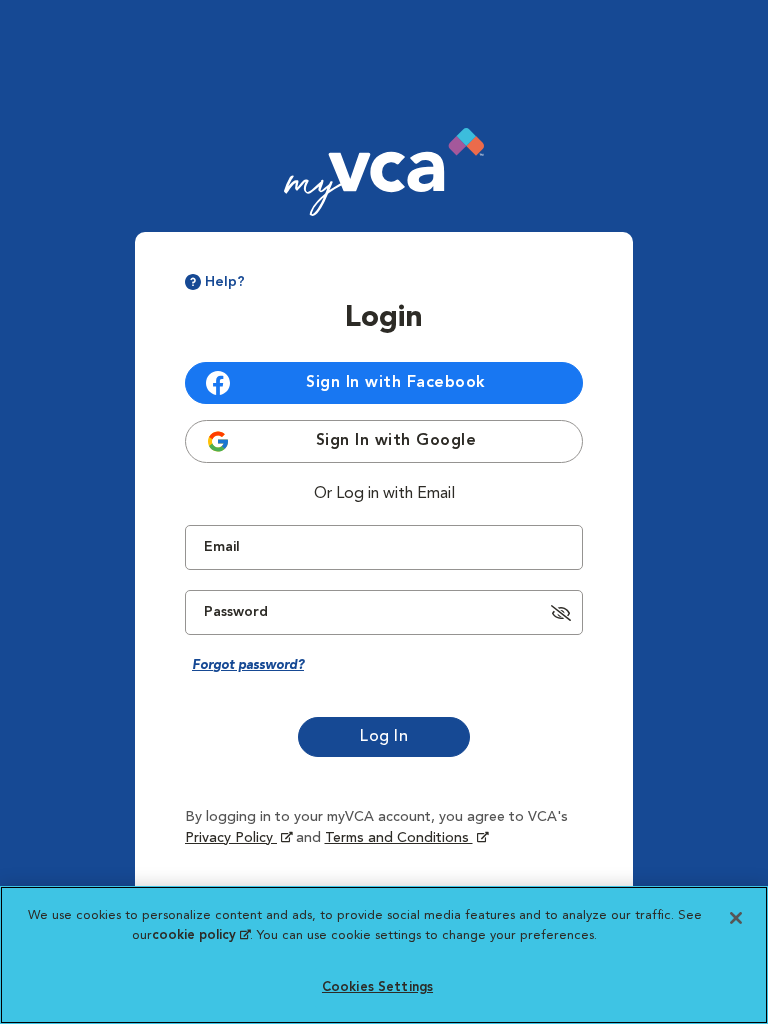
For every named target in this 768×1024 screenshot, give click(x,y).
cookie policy (201, 935)
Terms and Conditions (399, 838)
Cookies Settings (377, 987)
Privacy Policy (238, 838)
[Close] (736, 918)
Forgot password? (248, 665)
